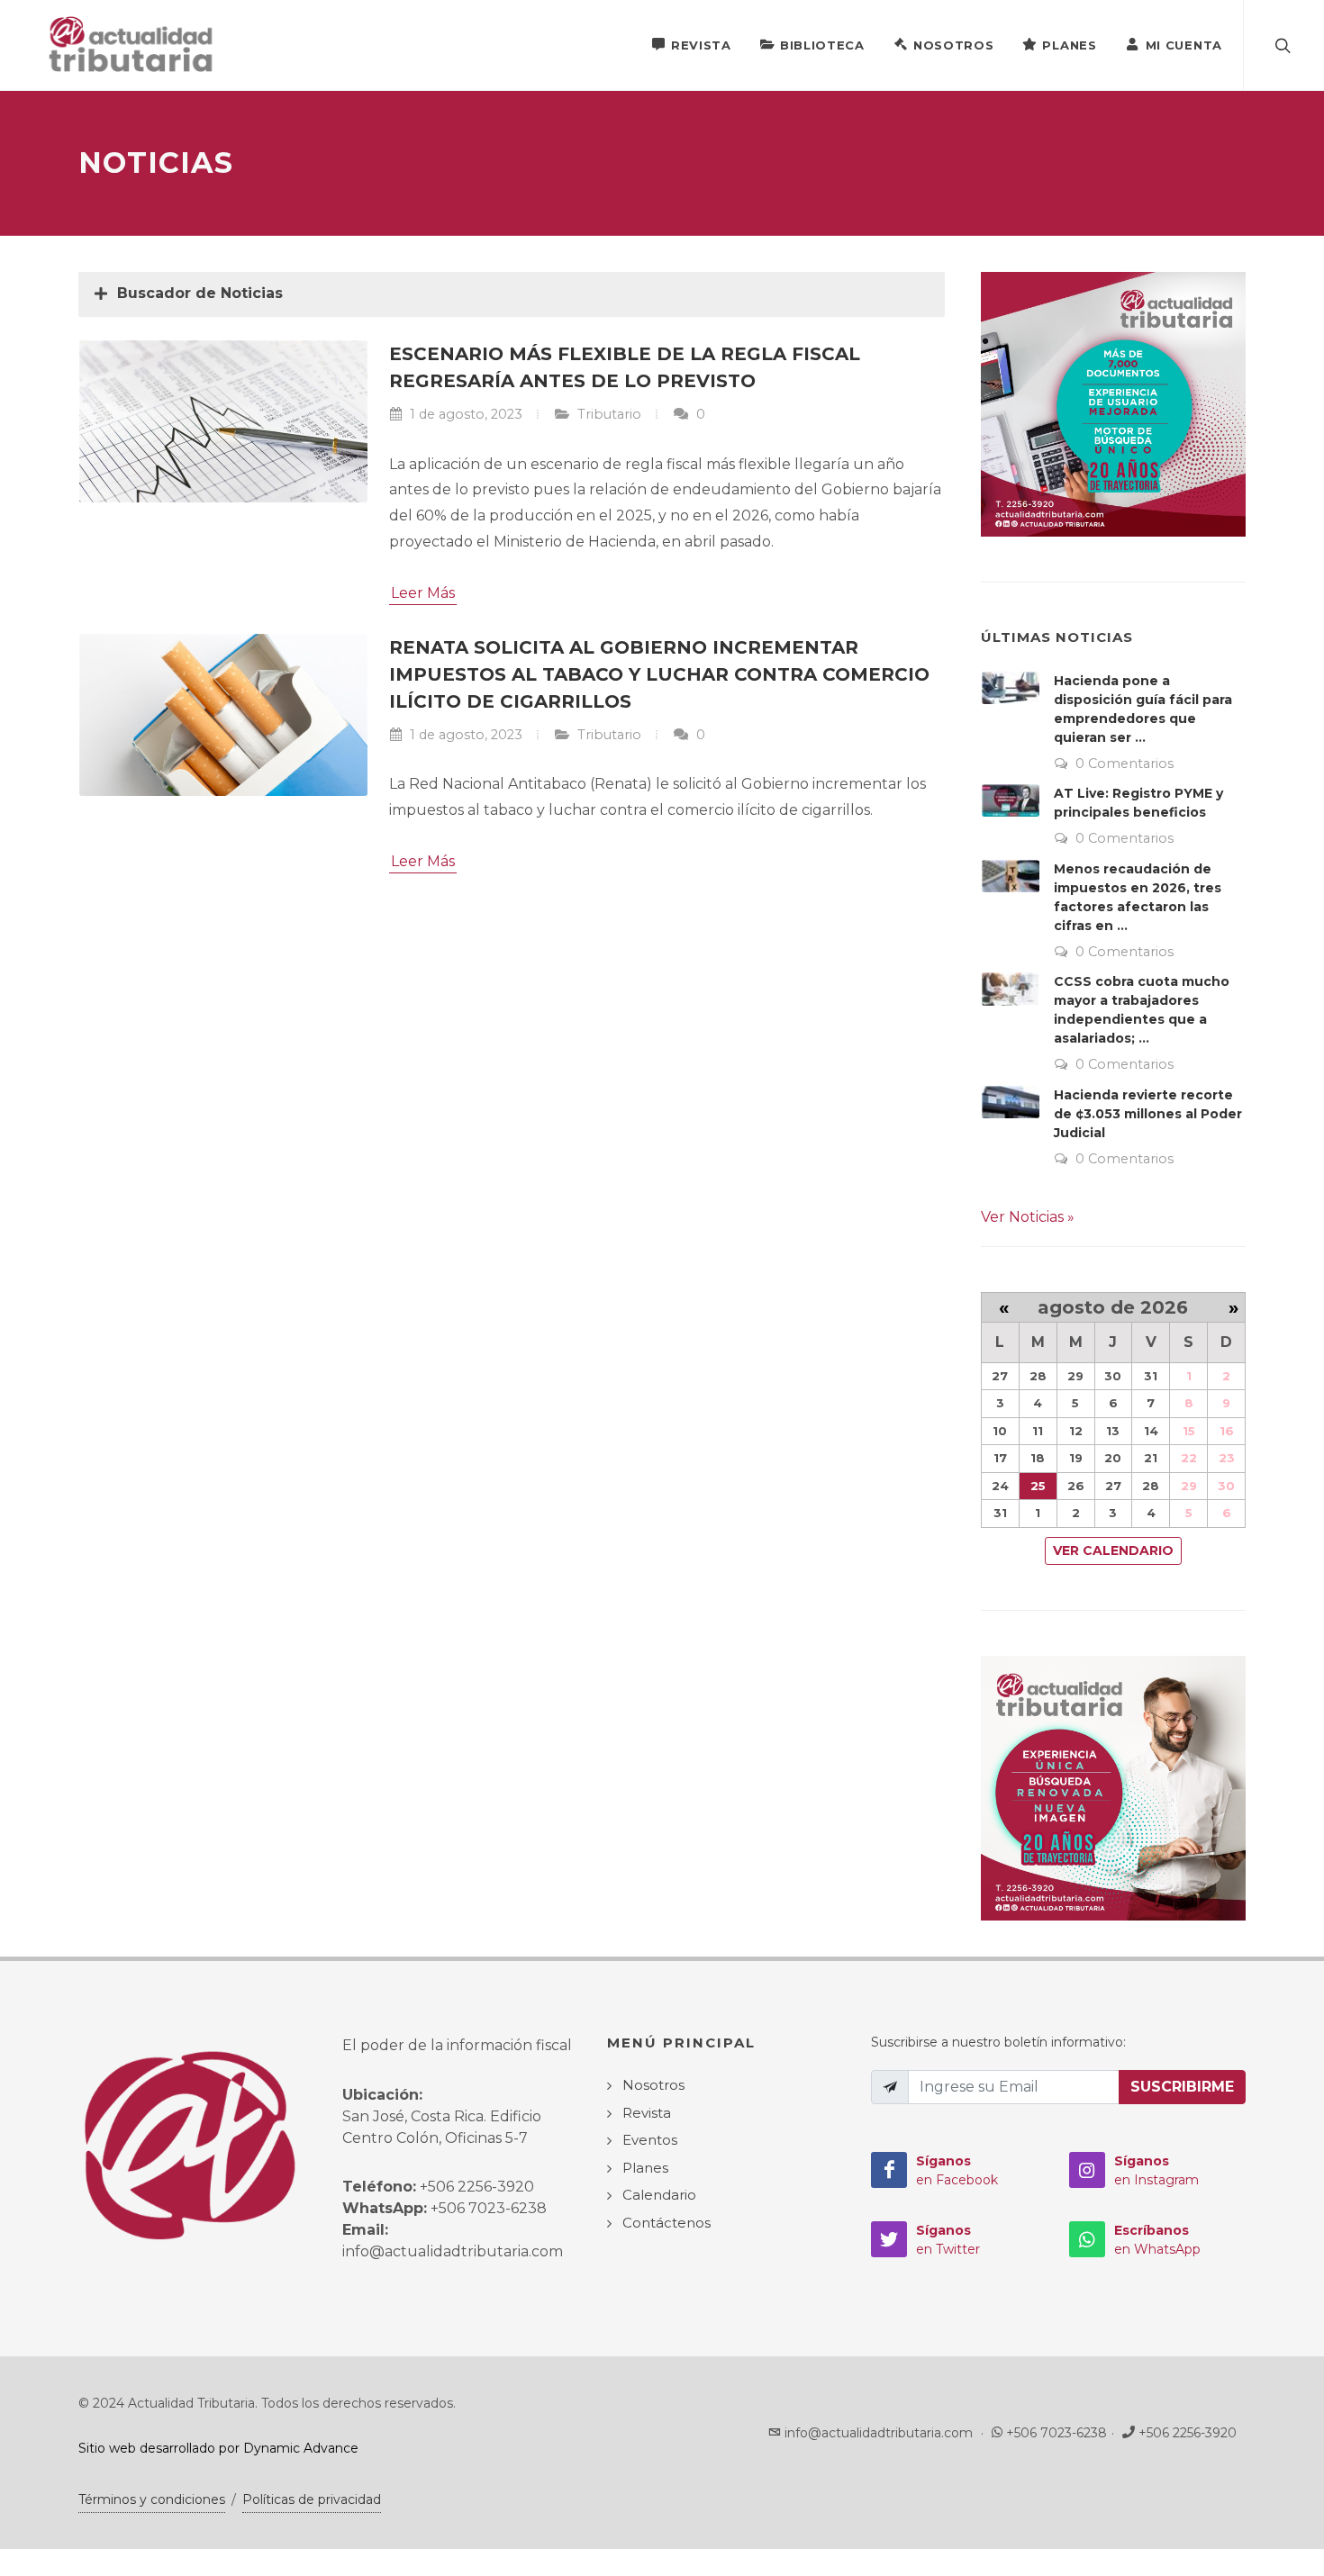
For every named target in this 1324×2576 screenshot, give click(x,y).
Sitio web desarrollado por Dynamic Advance (218, 2448)
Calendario (659, 2195)
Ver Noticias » (1028, 1217)
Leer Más (423, 593)
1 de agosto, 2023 (464, 414)
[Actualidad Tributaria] (132, 45)
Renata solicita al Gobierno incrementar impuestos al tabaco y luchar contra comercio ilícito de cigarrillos (659, 674)
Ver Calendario (1113, 1550)
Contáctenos (667, 2223)
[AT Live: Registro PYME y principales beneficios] (1011, 800)
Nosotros (954, 45)
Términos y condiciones (152, 2499)
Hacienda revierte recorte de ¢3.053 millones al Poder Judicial (1148, 1114)
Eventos (650, 2140)
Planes (1069, 45)
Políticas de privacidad (312, 2499)
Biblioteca (822, 45)
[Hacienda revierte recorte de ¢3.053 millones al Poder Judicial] (1011, 1102)
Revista (701, 45)
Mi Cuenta (1184, 45)
